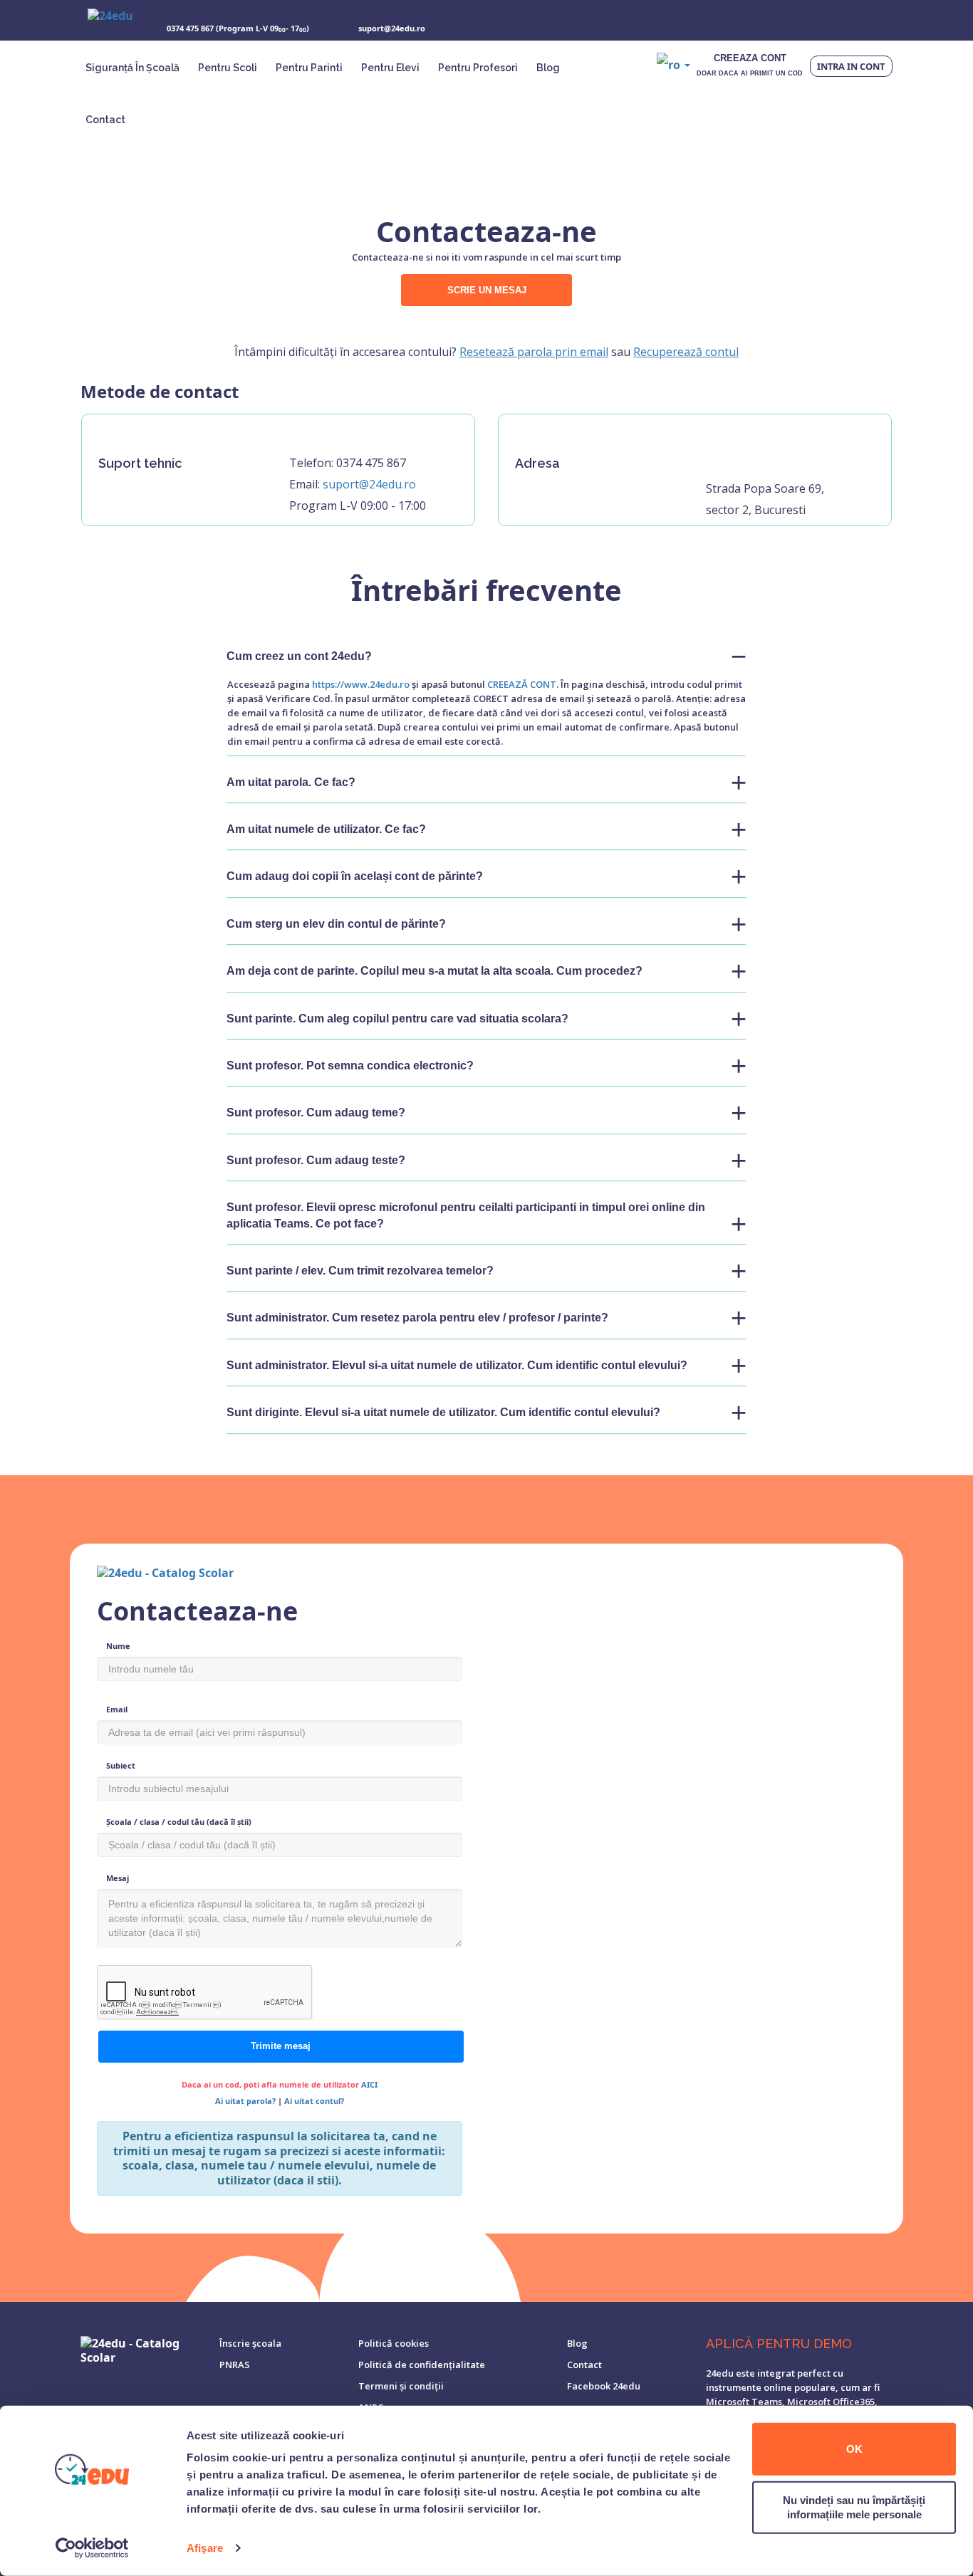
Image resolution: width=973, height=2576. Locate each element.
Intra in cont (851, 66)
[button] (673, 64)
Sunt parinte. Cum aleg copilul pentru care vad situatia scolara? (397, 1019)
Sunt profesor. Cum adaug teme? (316, 1112)
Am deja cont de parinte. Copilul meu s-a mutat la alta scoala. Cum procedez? (435, 971)
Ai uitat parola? (246, 2101)
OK (854, 2449)
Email (117, 1709)
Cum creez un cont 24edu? (299, 656)
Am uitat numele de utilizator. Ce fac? (326, 829)
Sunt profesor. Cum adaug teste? (316, 1160)
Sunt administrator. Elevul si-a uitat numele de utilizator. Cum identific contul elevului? (457, 1365)
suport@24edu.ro (369, 484)
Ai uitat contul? (314, 2101)
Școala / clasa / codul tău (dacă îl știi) (179, 1822)
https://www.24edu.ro (361, 684)
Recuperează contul (686, 352)
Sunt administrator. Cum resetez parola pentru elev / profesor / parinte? (417, 1318)
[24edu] (110, 21)
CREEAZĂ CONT (522, 684)
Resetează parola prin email (534, 352)
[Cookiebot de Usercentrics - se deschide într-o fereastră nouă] (92, 2548)
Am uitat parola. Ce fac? (291, 782)
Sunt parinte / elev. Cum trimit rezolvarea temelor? (360, 1271)
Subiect (121, 1765)
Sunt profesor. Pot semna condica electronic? (350, 1066)
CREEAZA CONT (750, 65)
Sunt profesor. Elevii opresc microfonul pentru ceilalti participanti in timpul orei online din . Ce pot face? (466, 1215)
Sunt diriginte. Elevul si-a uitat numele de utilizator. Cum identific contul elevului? (443, 1412)
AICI (369, 2084)
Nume (118, 1646)
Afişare (205, 2548)
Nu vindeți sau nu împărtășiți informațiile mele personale (854, 2507)
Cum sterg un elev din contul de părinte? (336, 924)
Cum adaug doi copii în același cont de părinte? (355, 876)
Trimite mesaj (281, 2046)
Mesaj (118, 1878)
